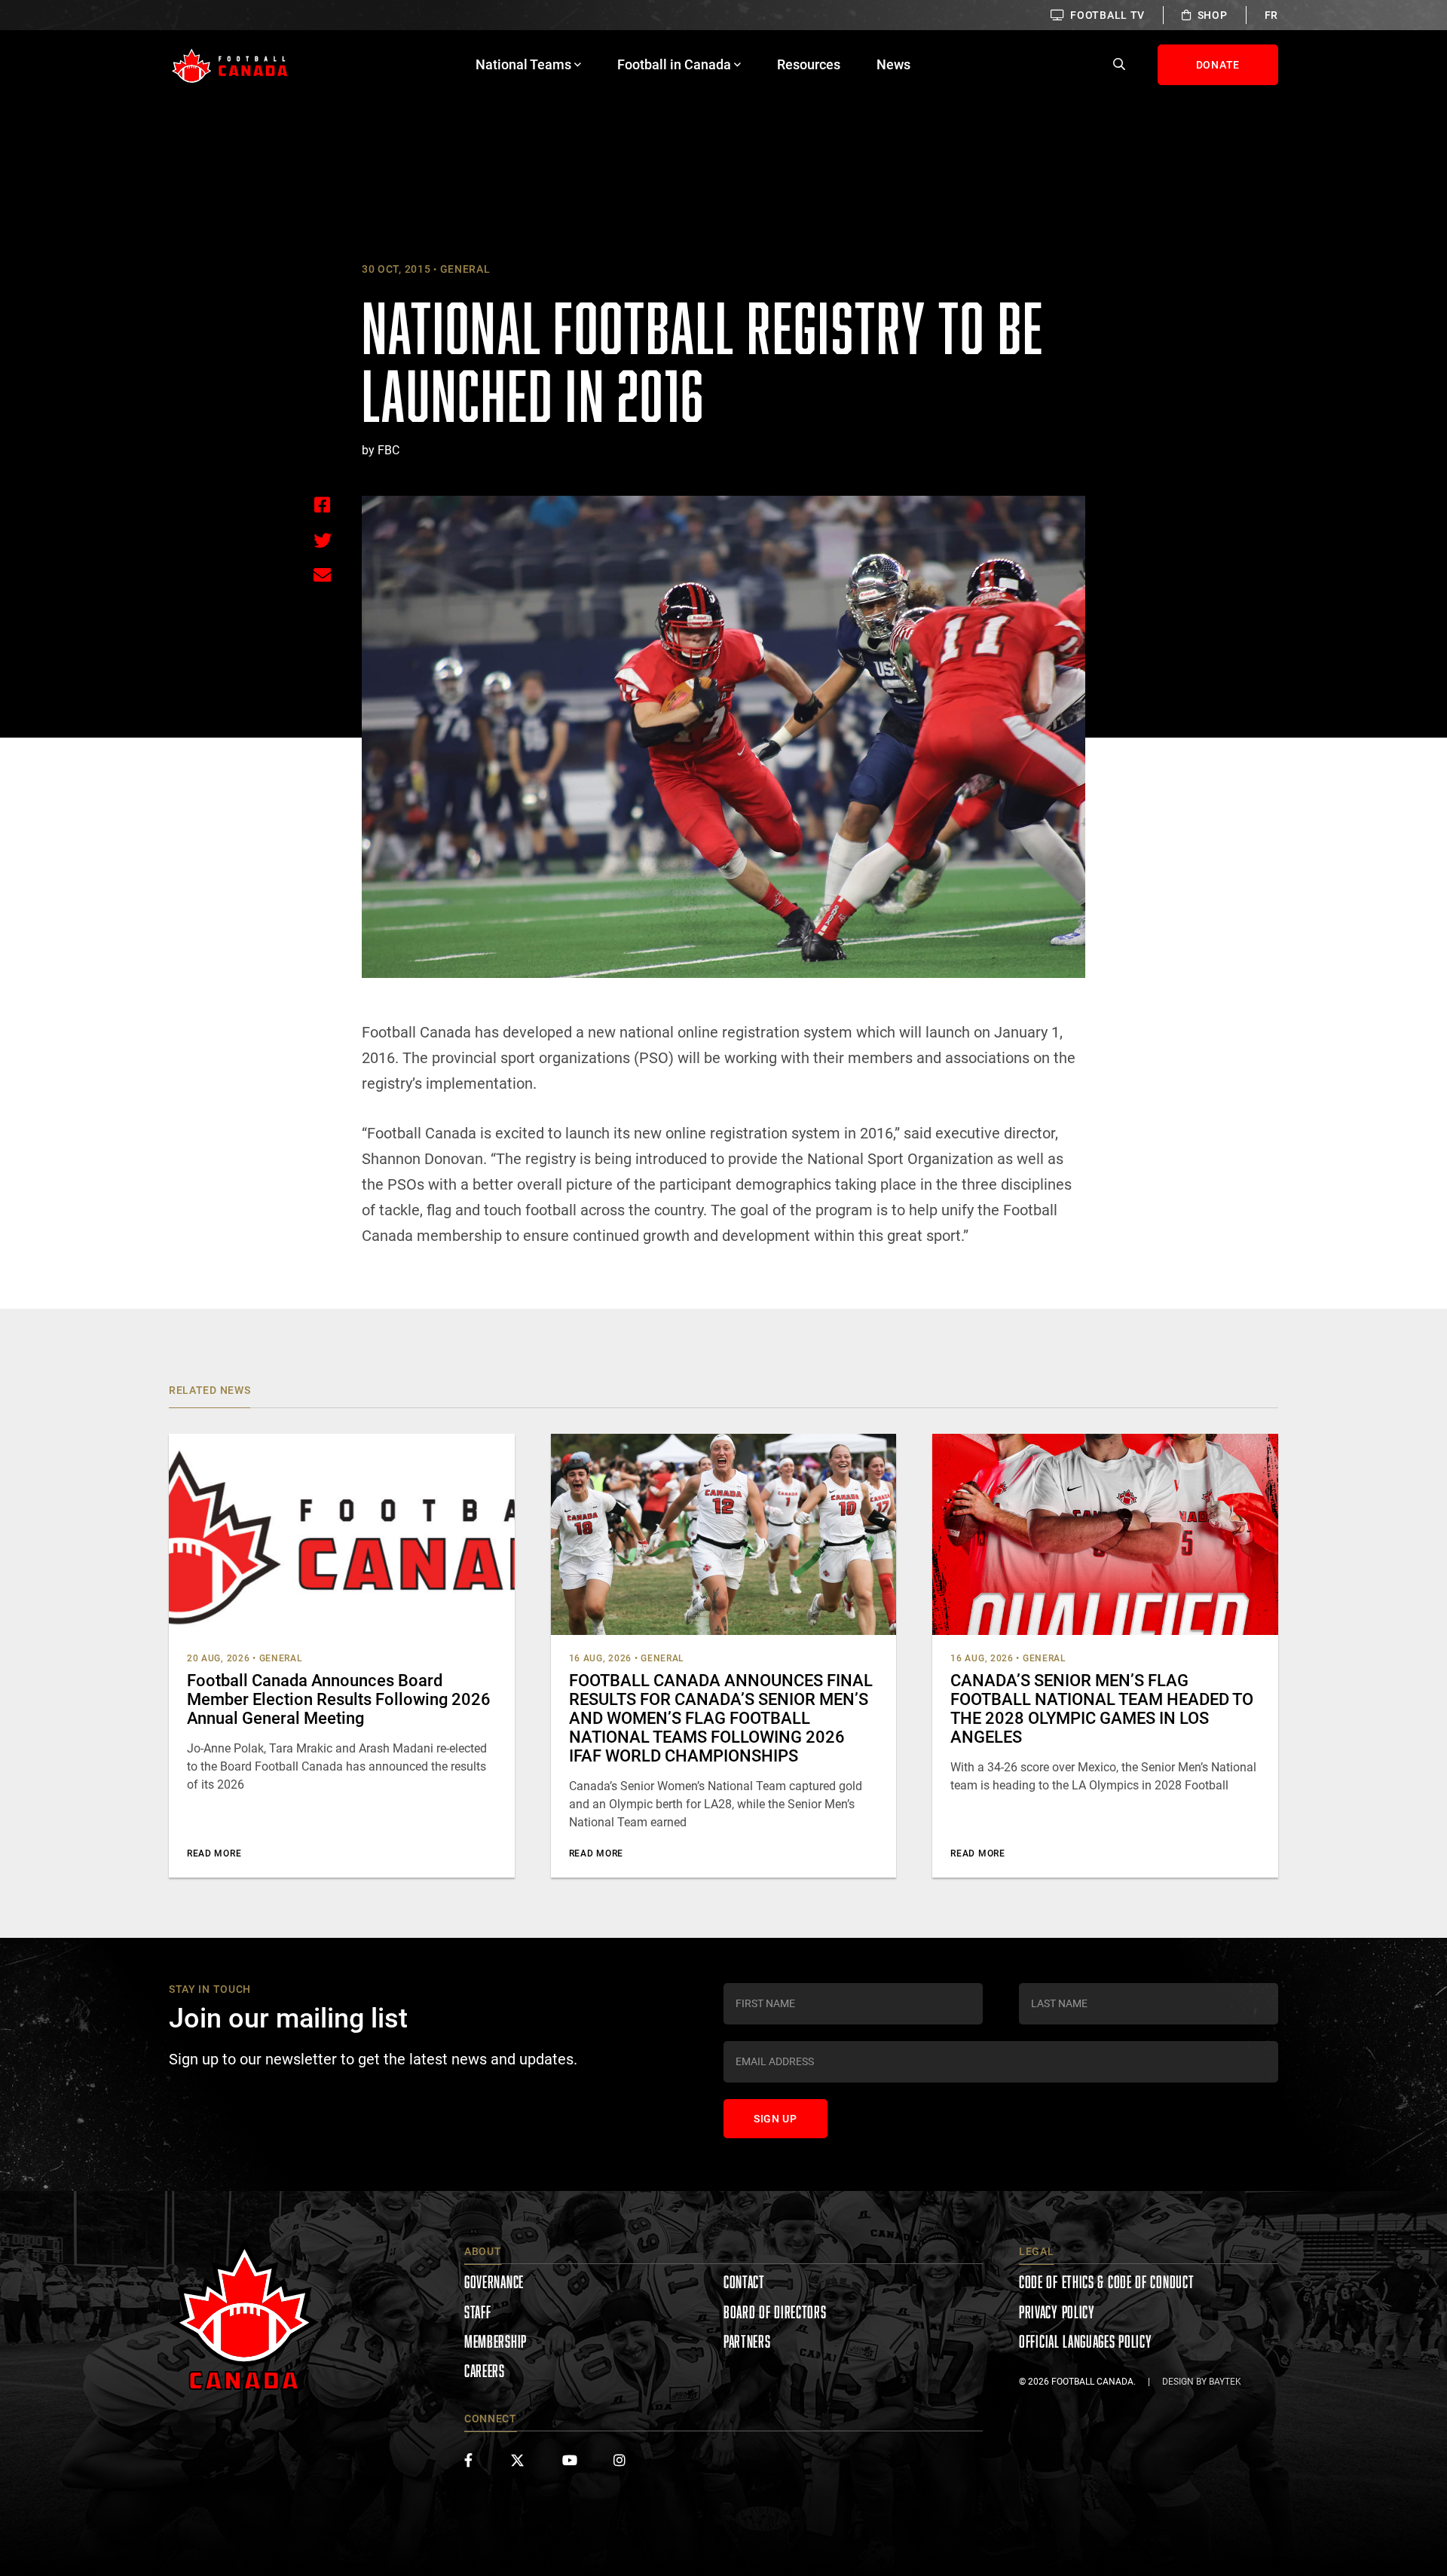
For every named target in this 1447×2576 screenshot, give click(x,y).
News (893, 64)
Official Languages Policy (1086, 2341)
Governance (494, 2282)
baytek (1225, 2382)
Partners (747, 2341)
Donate (1218, 65)
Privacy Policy (1057, 2312)
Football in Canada (674, 64)
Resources (809, 64)
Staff (478, 2312)
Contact (744, 2282)
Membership (496, 2341)
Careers (485, 2371)
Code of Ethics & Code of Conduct (1106, 2282)
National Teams (523, 64)
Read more (214, 1853)
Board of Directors (775, 2312)
